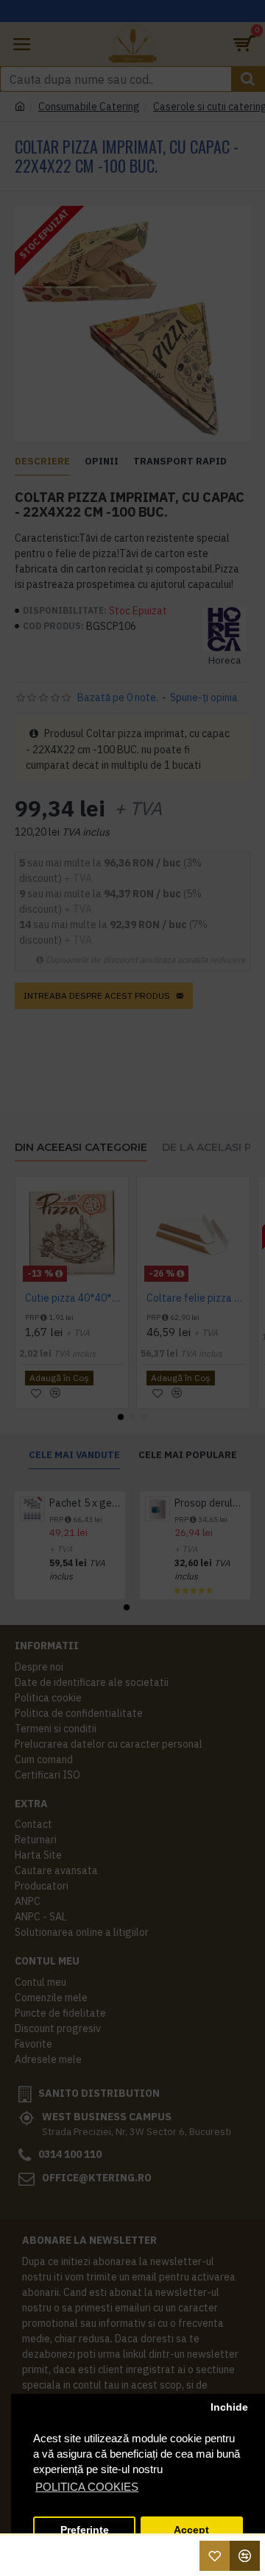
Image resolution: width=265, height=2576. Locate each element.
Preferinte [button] (85, 2530)
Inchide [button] (229, 2407)
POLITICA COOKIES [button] (87, 2487)
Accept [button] (191, 2530)
